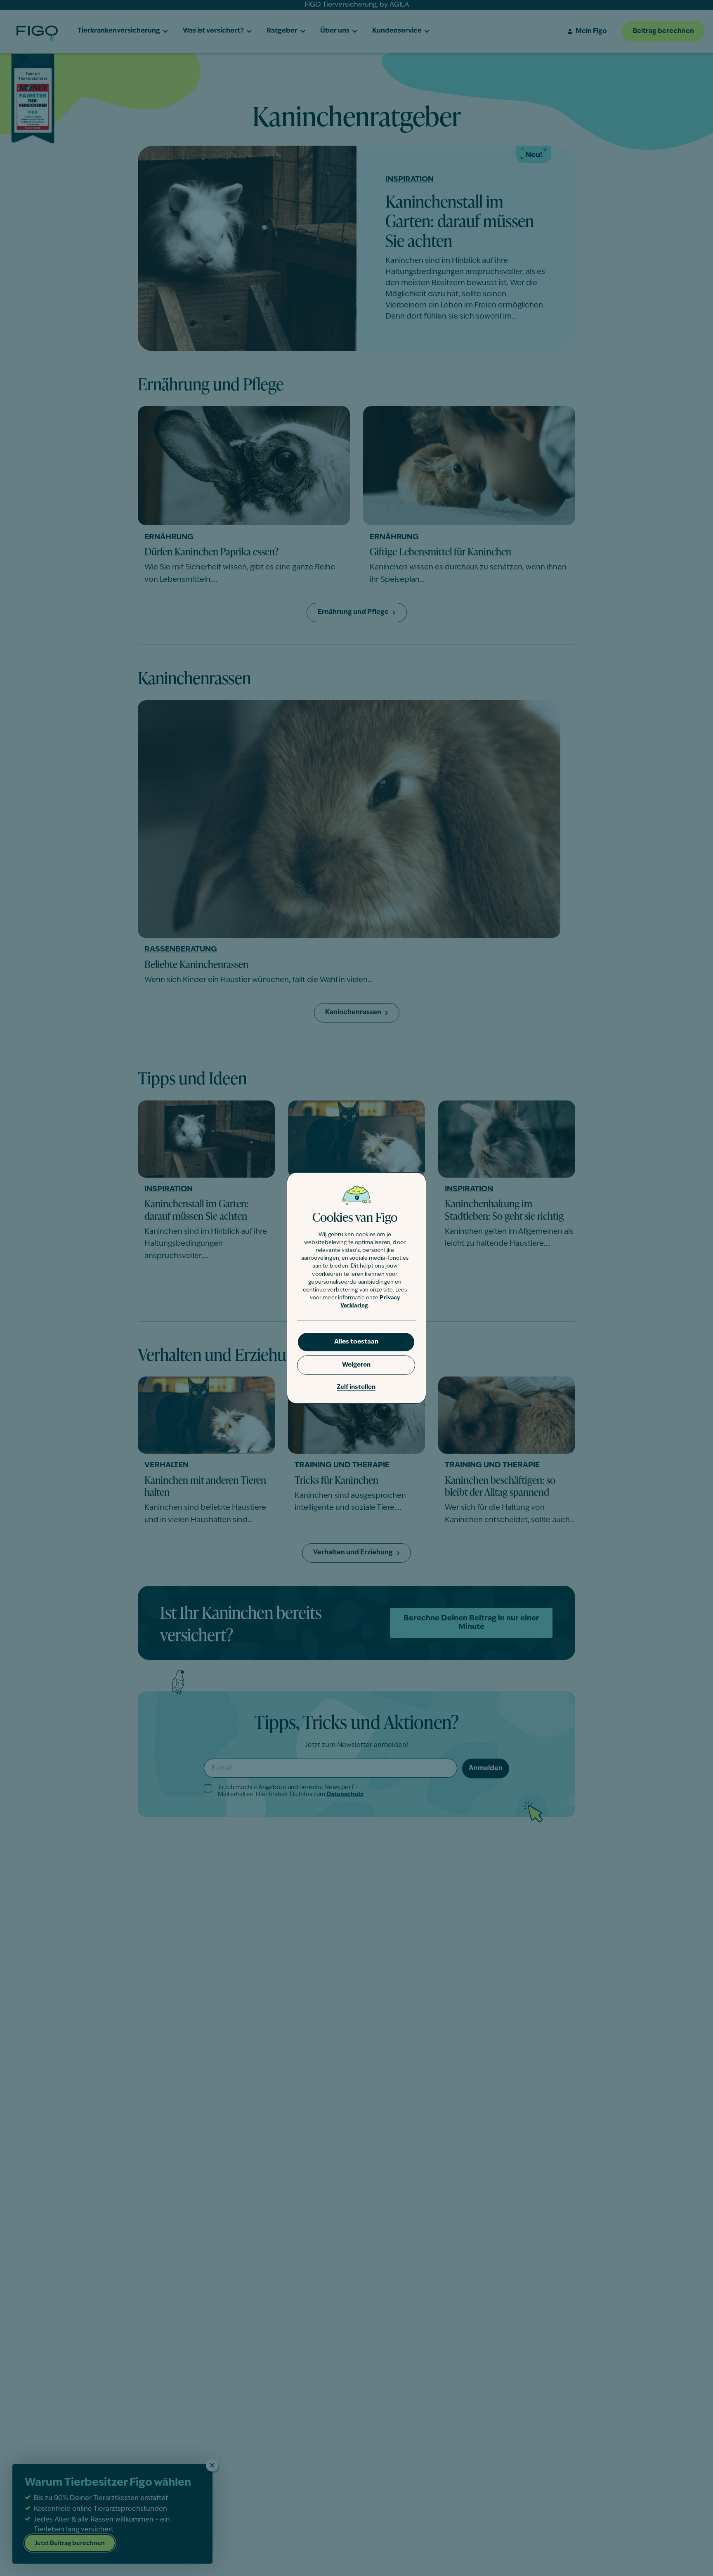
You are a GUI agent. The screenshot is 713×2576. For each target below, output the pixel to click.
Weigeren (356, 1365)
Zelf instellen (356, 1387)
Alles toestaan (356, 1342)
